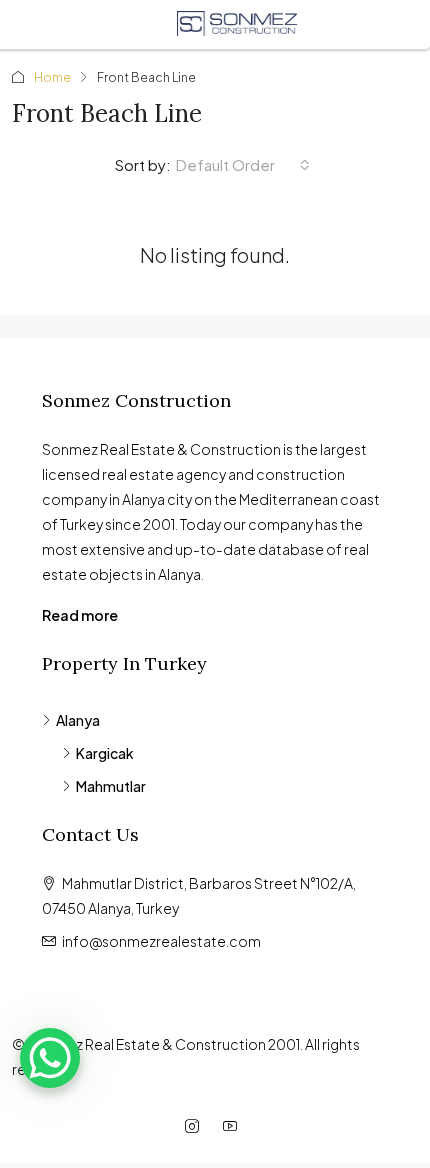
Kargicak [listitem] (105, 753)
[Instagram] (196, 1126)
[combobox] (243, 165)
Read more (80, 615)
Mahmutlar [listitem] (111, 786)
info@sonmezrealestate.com (161, 941)
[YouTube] (234, 1126)
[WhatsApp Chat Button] (50, 1058)
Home (52, 77)
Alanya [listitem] (78, 720)
